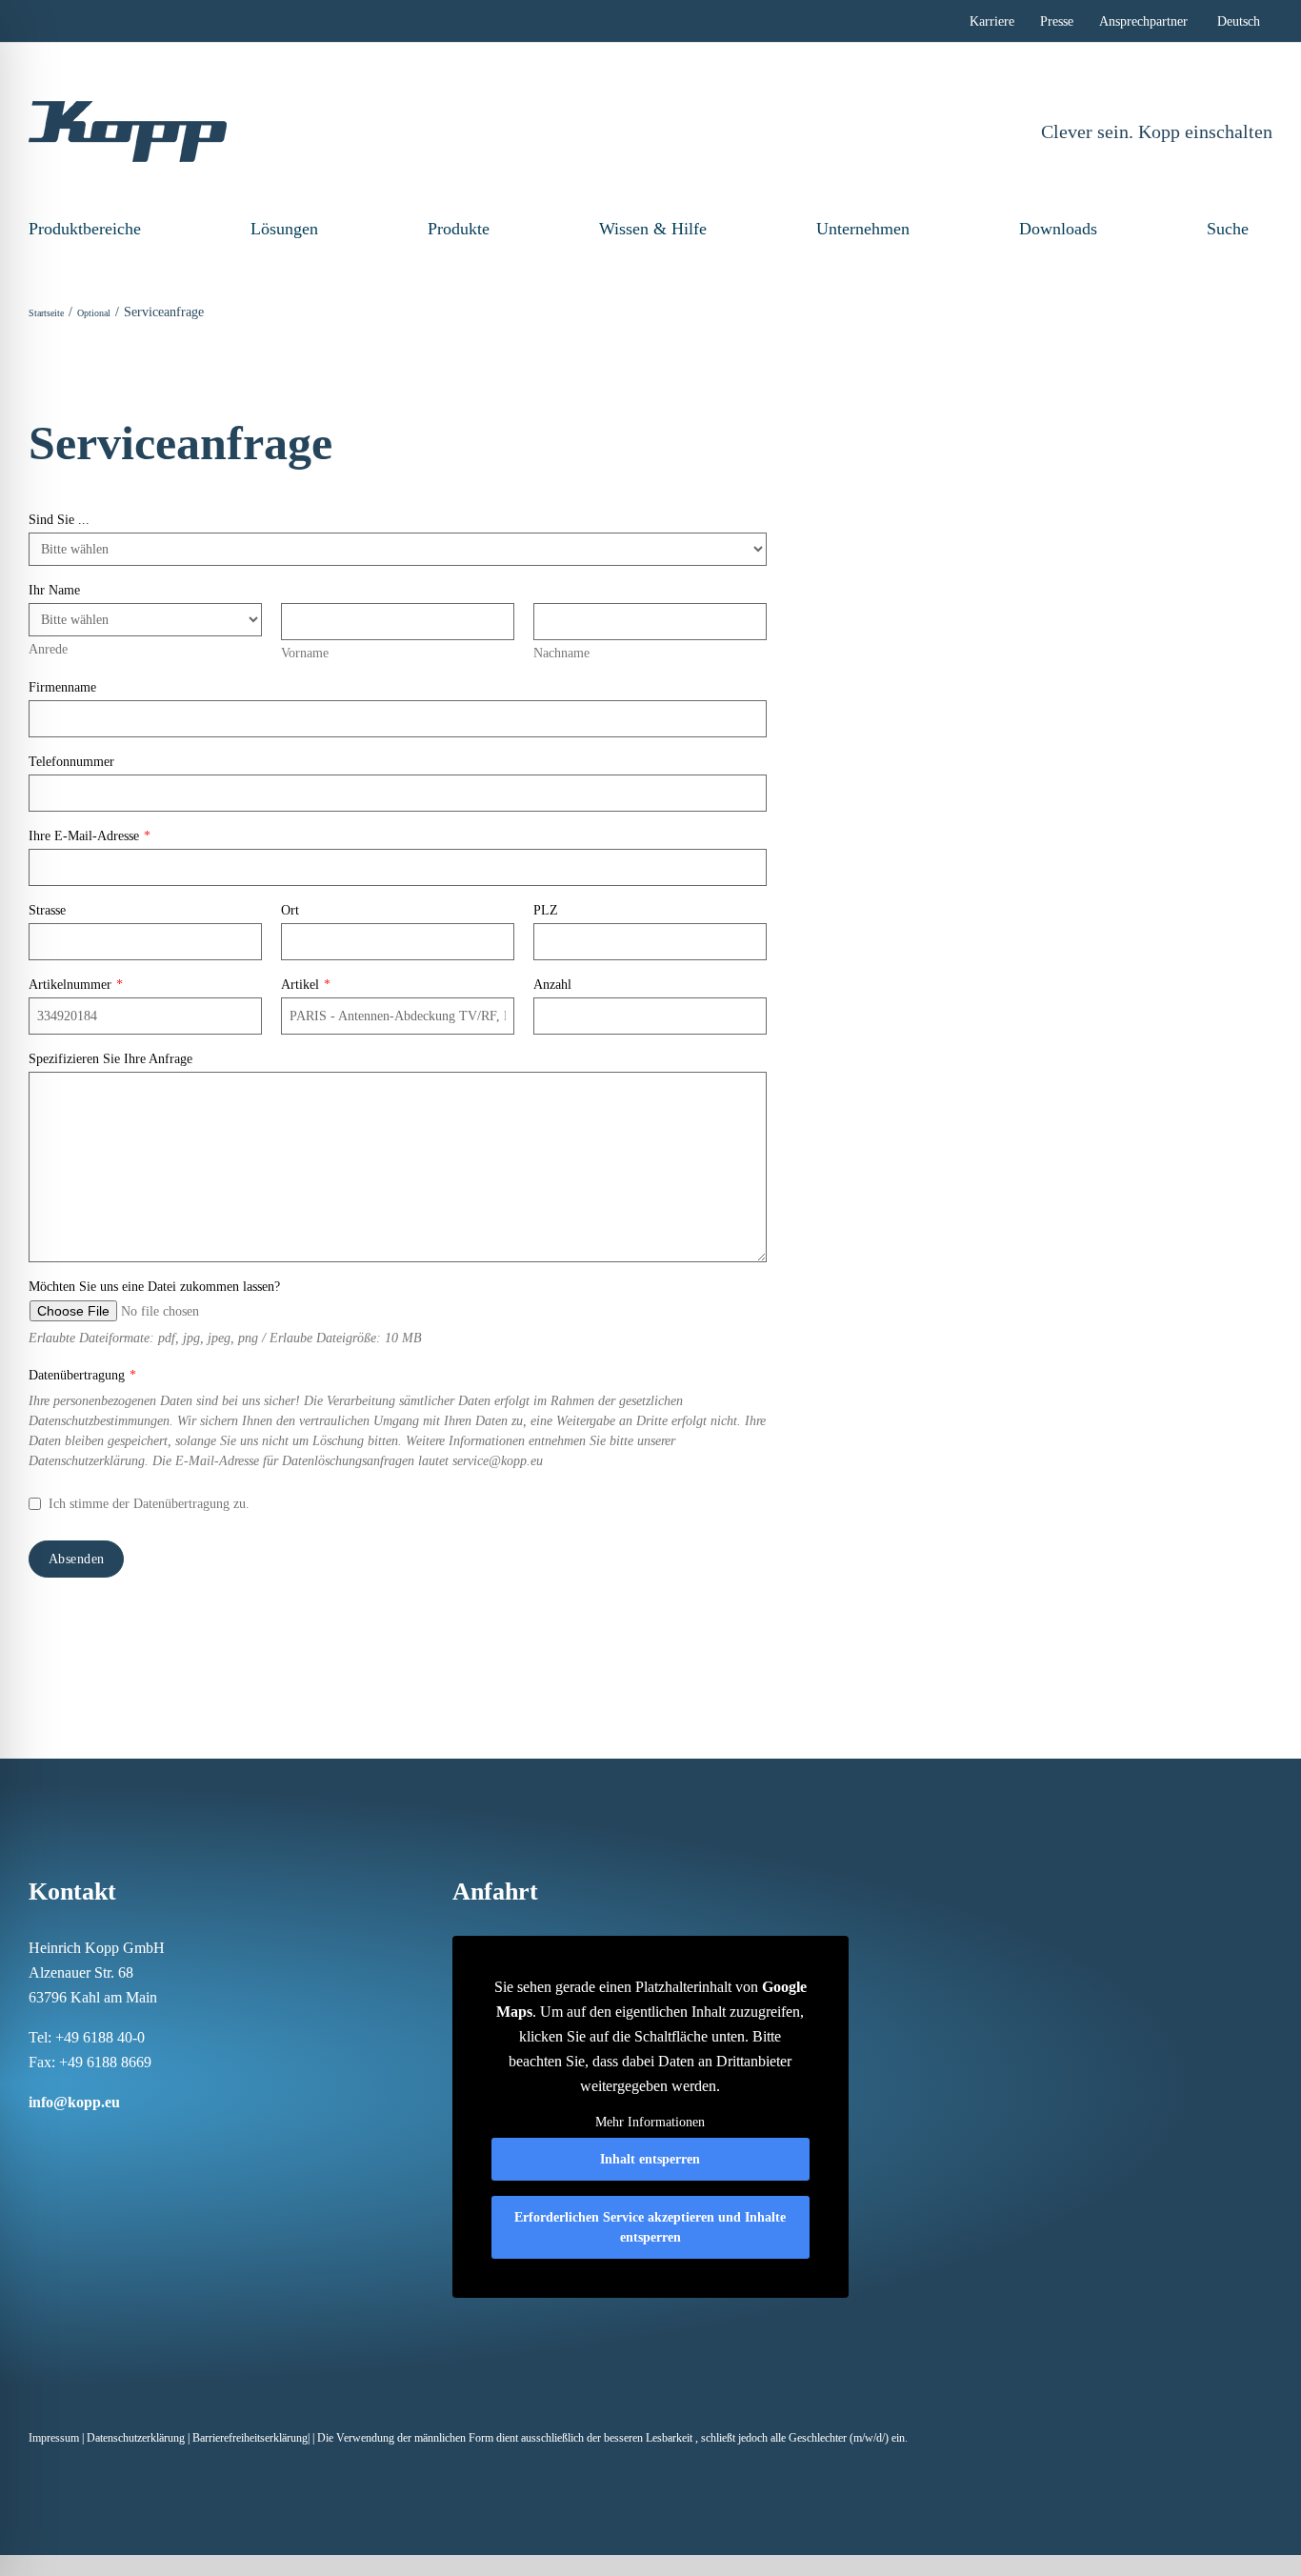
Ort (290, 910)
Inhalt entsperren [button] (650, 2159)
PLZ (546, 910)
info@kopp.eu (74, 2102)
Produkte (459, 229)
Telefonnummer (71, 762)
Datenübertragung (82, 1375)
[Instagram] (59, 2139)
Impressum (54, 2438)
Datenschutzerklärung (136, 2438)
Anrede (48, 649)
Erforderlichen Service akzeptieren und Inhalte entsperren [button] (650, 2227)
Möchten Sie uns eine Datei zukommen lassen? (154, 1287)
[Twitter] (133, 2139)
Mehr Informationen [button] (650, 2122)
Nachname (561, 653)
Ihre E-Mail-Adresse (90, 836)
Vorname (305, 653)
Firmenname (62, 687)
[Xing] (109, 2139)
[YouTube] (158, 2139)
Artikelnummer (76, 985)
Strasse (47, 910)
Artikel (306, 985)
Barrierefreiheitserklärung (250, 2438)
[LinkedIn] (84, 2139)
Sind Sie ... (59, 520)
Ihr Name (54, 590)
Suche (1228, 229)
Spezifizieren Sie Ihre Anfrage (110, 1059)
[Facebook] (34, 2139)
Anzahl (552, 985)
